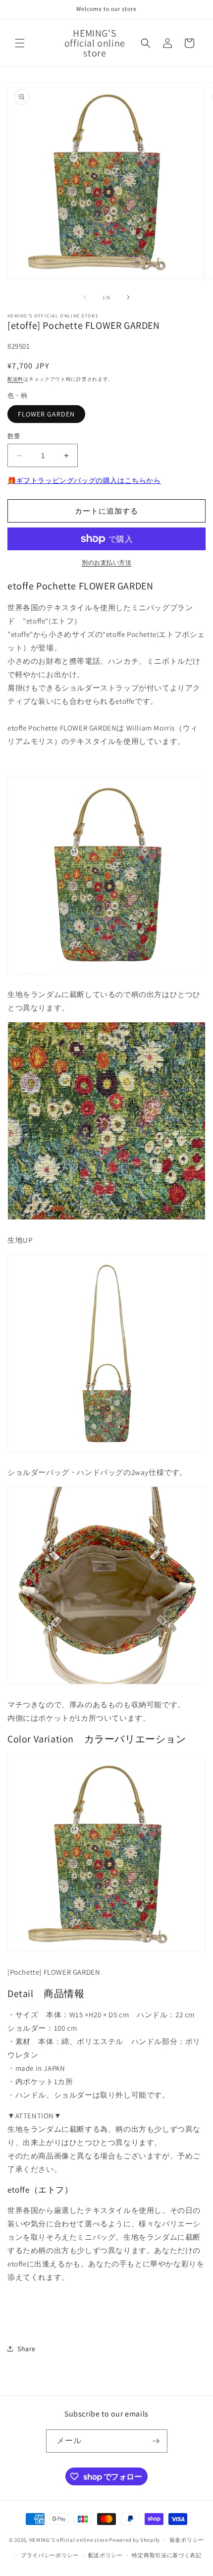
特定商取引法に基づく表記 (166, 2555)
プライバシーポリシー (50, 2555)
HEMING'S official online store (69, 2540)
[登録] (156, 2441)
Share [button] (27, 2349)
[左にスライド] (85, 297)
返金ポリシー (187, 2540)
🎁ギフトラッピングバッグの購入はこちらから (84, 480)
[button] (20, 43)
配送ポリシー (106, 2555)
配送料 (15, 379)
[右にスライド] (128, 297)
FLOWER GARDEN (46, 414)
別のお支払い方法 (106, 562)
